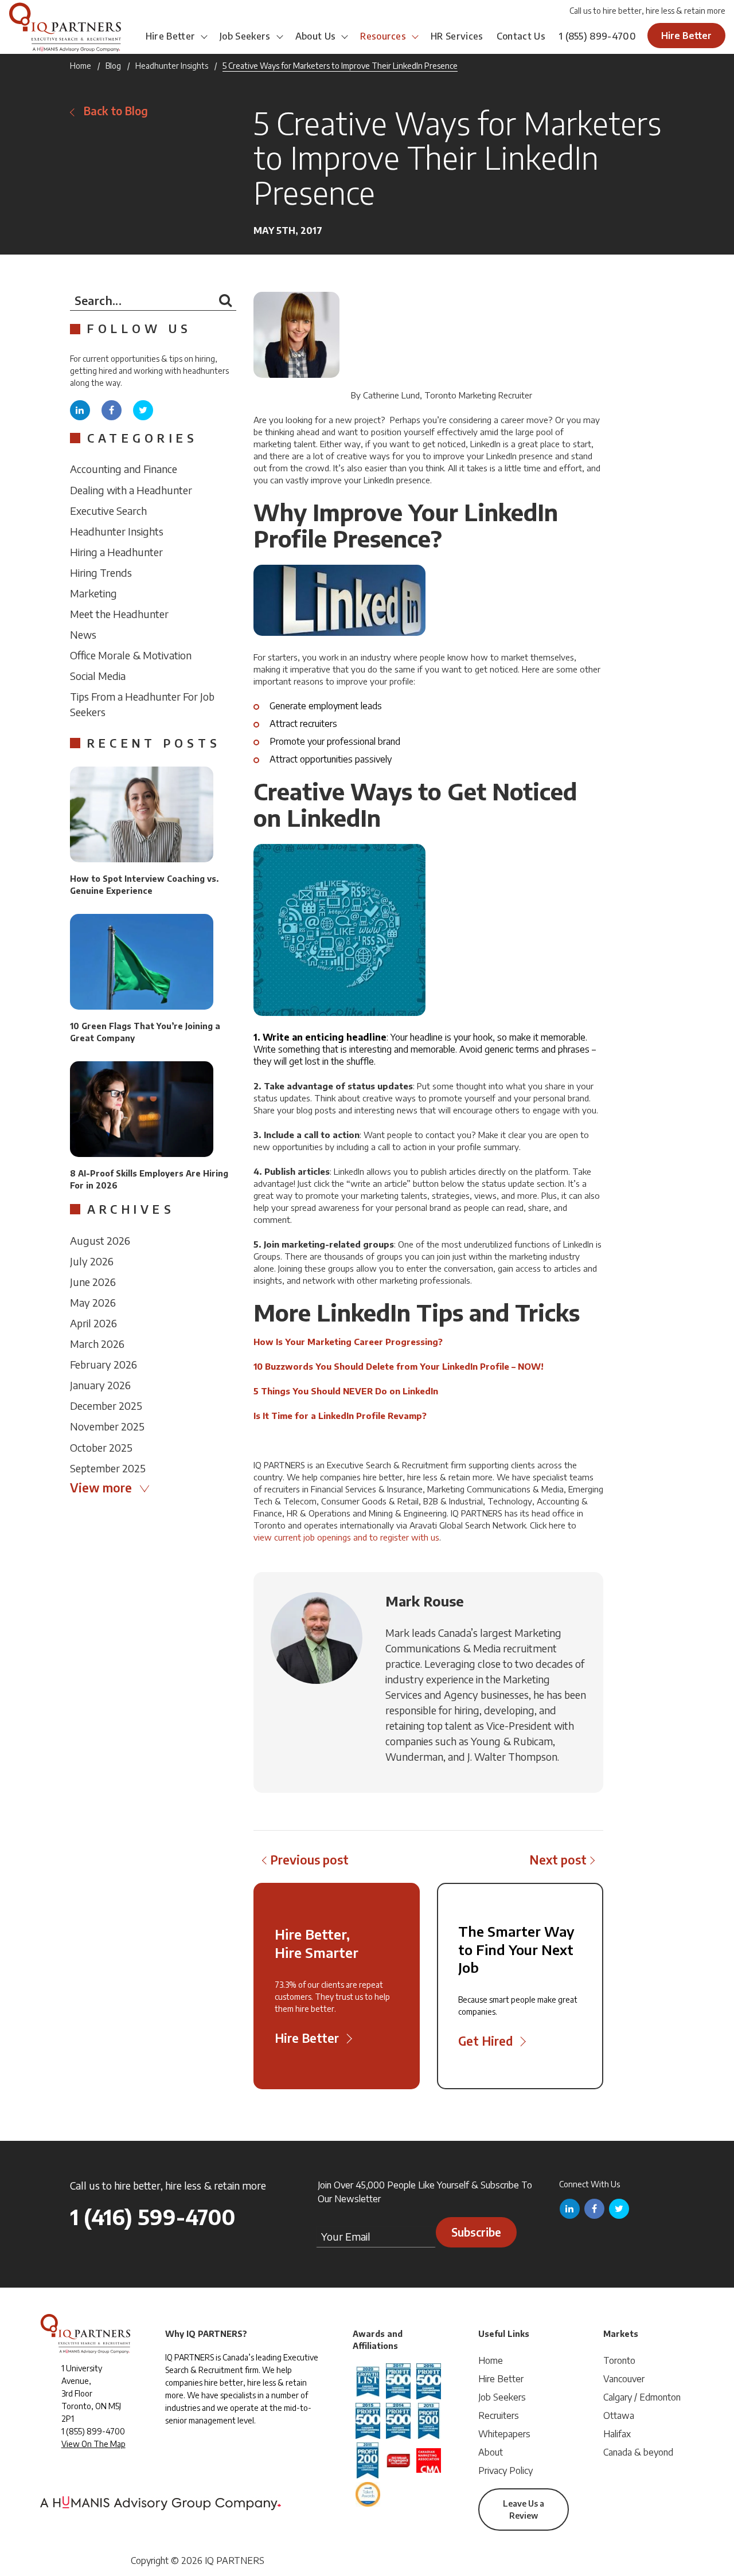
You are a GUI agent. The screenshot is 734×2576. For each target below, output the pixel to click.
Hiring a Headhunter (116, 552)
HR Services (457, 36)
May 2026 (93, 1302)
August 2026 (100, 1240)
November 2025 (107, 1426)
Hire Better (171, 36)
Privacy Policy (505, 2471)
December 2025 (106, 1406)
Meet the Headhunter (119, 614)
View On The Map (93, 2444)
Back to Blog (116, 111)
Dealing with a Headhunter (131, 490)
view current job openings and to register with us (346, 1537)
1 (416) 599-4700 (153, 2217)
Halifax (617, 2434)
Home (81, 66)
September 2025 (108, 1468)
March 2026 (97, 1344)
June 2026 (93, 1282)
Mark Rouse (425, 1601)
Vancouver (624, 2379)
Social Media (98, 676)
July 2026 (92, 1261)
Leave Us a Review (524, 2509)
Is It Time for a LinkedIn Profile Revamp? (340, 1416)
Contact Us (521, 36)
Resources (383, 36)
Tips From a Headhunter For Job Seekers (142, 704)
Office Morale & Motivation (131, 655)
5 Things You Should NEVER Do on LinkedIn (346, 1391)
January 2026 (100, 1385)
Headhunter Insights (172, 66)
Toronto (619, 2360)
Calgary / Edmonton (642, 2397)
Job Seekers (245, 36)
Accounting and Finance (124, 469)
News (83, 634)
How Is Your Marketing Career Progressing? (348, 1342)
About (491, 2452)
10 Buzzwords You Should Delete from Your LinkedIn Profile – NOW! (399, 1366)
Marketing (93, 593)
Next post (558, 1860)
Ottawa (619, 2415)
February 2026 (104, 1364)
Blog (113, 66)
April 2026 (93, 1323)
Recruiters (499, 2415)
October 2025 (101, 1447)
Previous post (309, 1860)
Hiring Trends (101, 572)
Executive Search (108, 511)
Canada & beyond (638, 2452)
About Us (316, 36)
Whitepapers (504, 2434)
